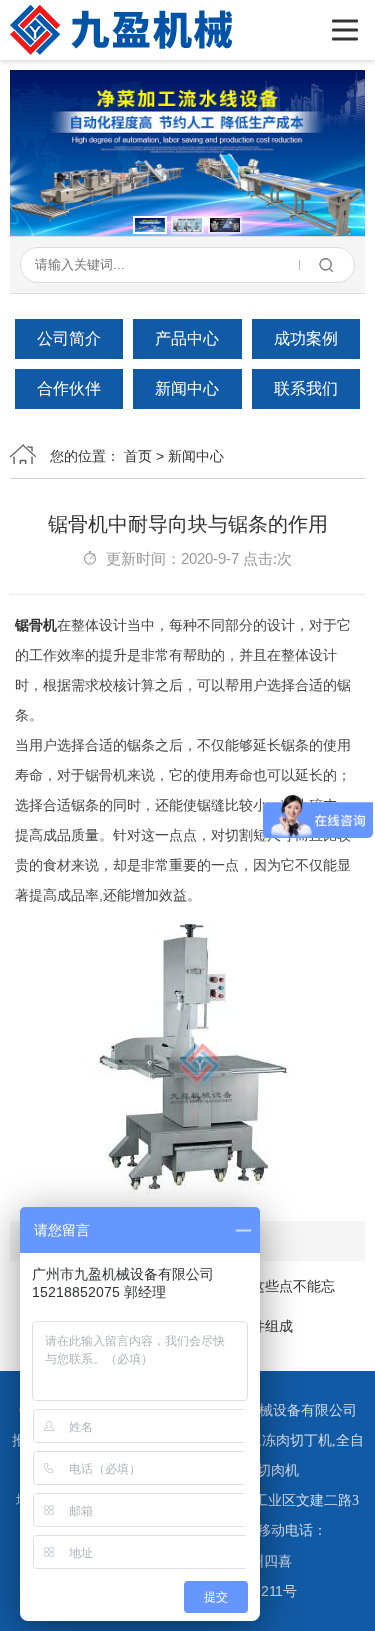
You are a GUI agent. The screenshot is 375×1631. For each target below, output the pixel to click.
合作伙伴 (69, 388)
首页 (138, 456)
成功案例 (306, 338)
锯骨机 (36, 625)
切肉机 (278, 1470)
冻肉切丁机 (297, 1440)
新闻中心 (187, 388)
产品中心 (187, 338)
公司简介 (69, 338)
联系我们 (306, 388)
